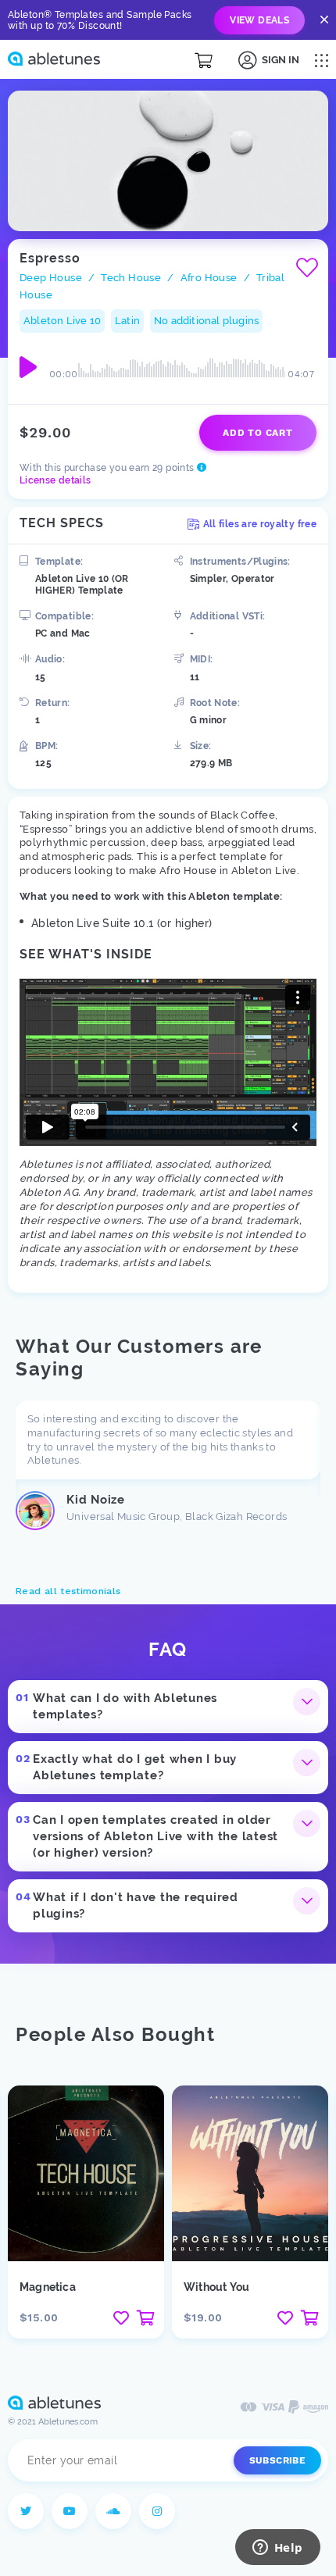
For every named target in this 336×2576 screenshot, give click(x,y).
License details (55, 480)
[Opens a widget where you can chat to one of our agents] (277, 2549)
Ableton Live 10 (62, 321)
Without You (216, 2287)
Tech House (131, 278)
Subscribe (277, 2460)
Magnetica (48, 2287)
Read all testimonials (68, 1591)
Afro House (209, 278)
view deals (259, 20)
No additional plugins (206, 321)
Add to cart (257, 433)
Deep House (51, 278)
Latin (127, 321)
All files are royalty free (260, 524)
